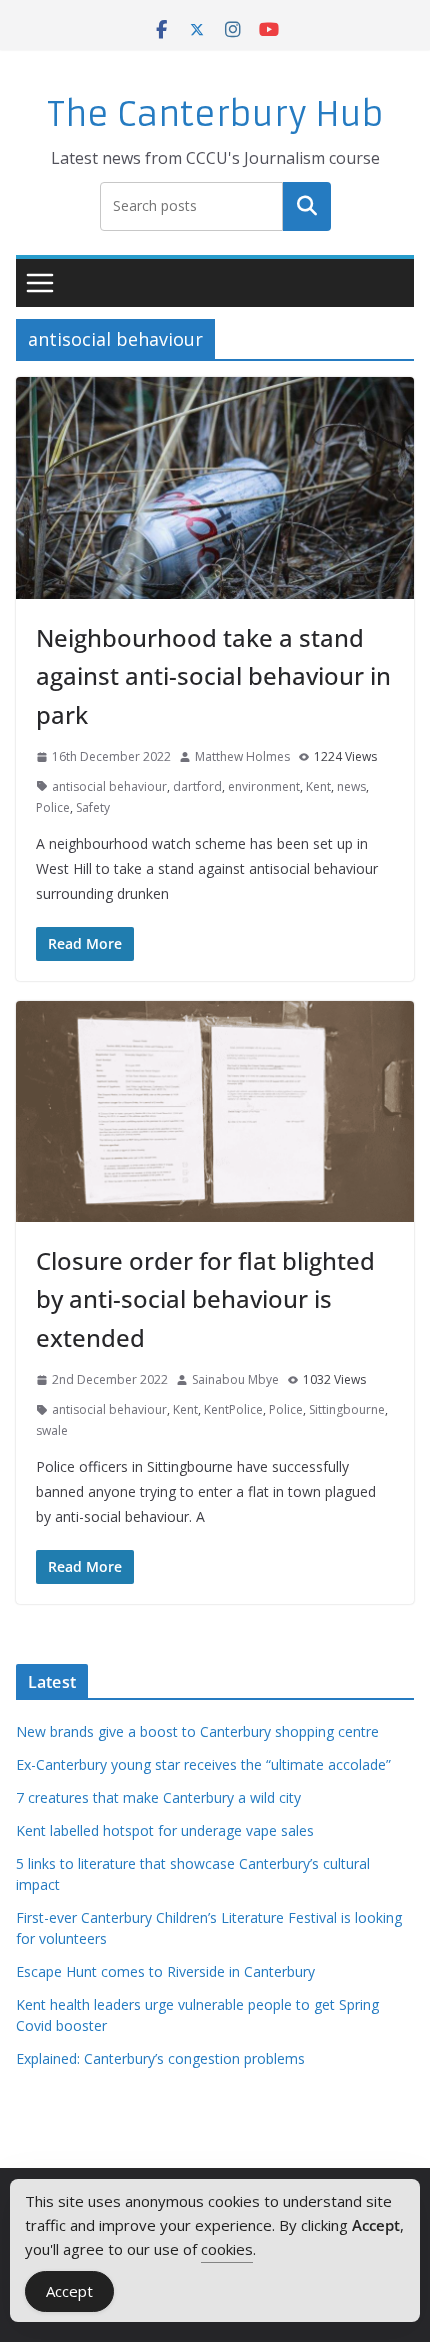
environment (264, 786)
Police (53, 807)
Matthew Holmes (242, 756)
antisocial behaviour (109, 786)
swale (52, 1430)
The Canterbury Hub (215, 114)
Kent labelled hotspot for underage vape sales (165, 1830)
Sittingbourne (347, 1409)
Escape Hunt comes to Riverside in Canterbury (165, 1971)
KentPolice (233, 1409)
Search (307, 206)
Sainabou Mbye (235, 1379)
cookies (227, 2249)
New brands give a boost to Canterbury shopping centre (197, 1731)
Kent (318, 786)
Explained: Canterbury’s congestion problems (160, 2058)
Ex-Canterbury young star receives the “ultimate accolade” (203, 1764)
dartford (197, 786)
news (351, 786)
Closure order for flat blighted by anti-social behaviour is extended (205, 1299)
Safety (93, 807)
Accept (69, 2291)
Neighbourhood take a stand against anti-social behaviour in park (213, 676)
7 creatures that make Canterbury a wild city (158, 1797)
